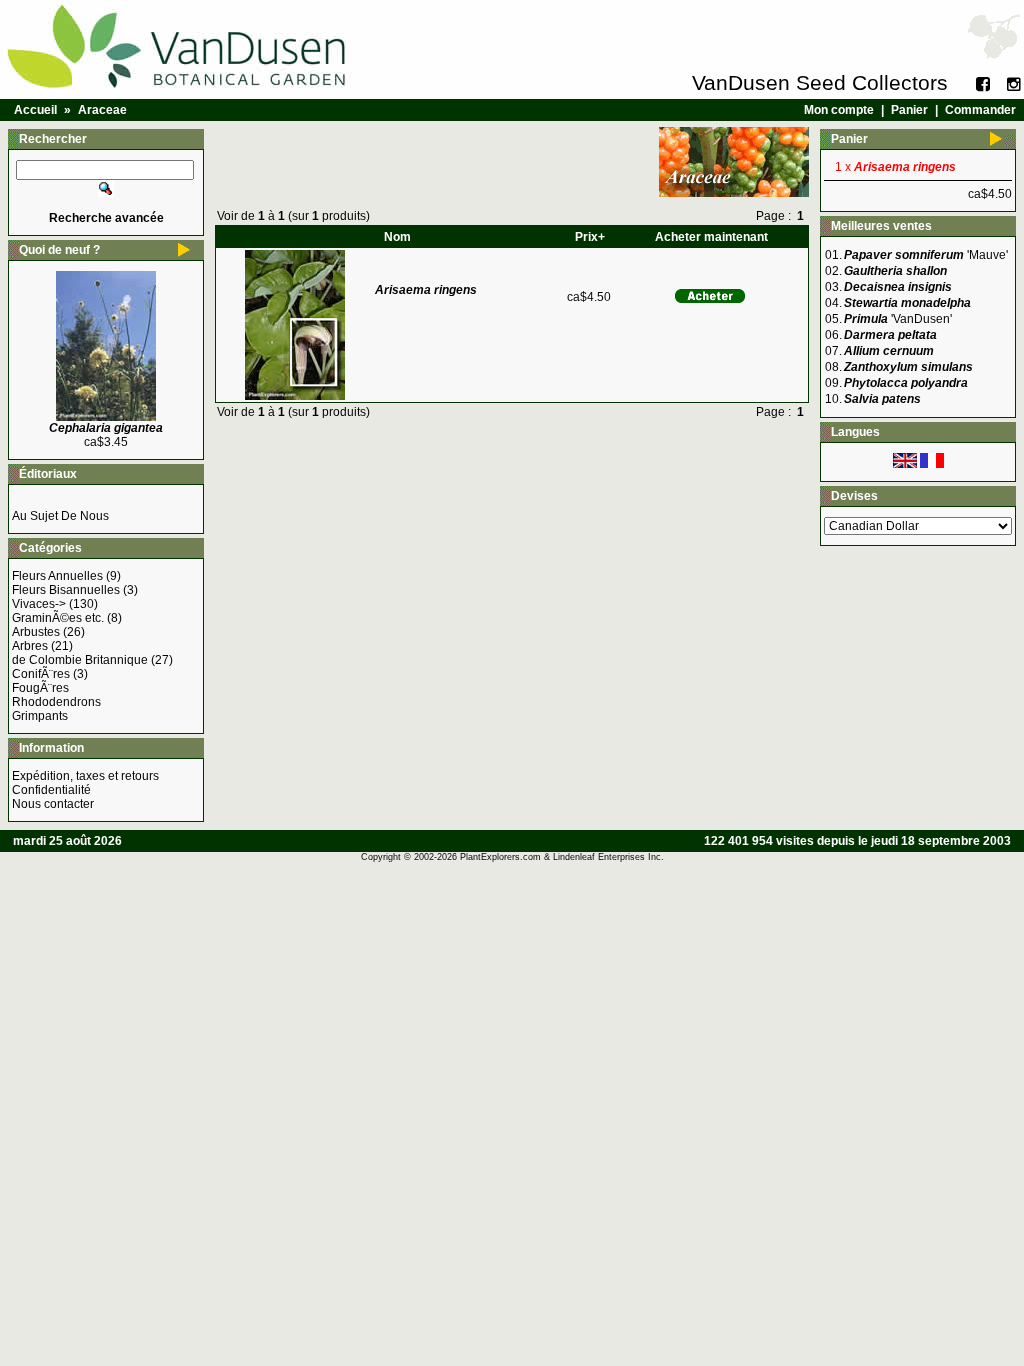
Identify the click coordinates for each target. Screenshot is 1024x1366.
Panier (909, 110)
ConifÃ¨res (41, 674)
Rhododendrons (56, 702)
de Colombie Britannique (80, 660)
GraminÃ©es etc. (58, 618)
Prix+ (590, 237)
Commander (980, 110)
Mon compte (839, 110)
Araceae (102, 110)
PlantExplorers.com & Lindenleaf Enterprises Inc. (562, 857)
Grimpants (40, 716)
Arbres (30, 646)
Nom (397, 237)
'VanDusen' (898, 319)
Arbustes (36, 632)
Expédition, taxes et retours (85, 776)
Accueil (35, 110)
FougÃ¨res (40, 688)
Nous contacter (53, 804)
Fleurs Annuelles (57, 576)
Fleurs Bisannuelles (66, 590)
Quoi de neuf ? (59, 250)
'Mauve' (926, 255)
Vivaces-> (39, 604)
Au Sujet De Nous (60, 516)
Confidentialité (51, 790)
